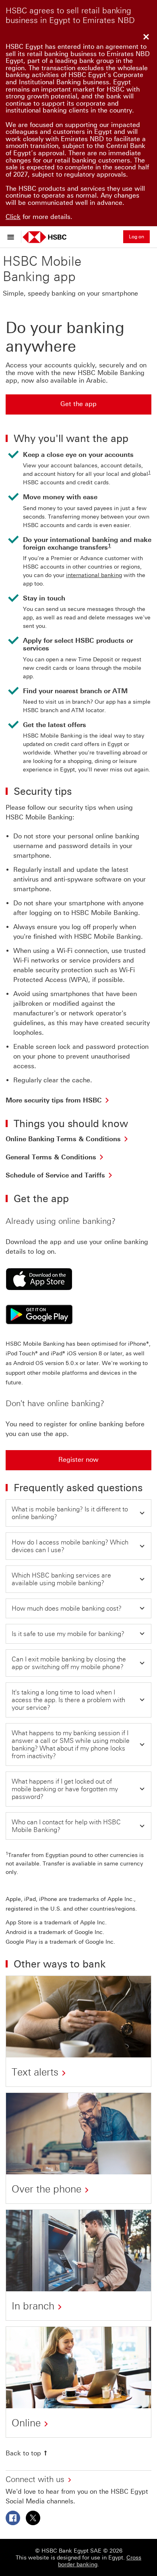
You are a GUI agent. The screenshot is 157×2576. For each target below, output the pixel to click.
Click (13, 217)
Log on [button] (136, 237)
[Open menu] (13, 237)
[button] (78, 1513)
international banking (94, 575)
